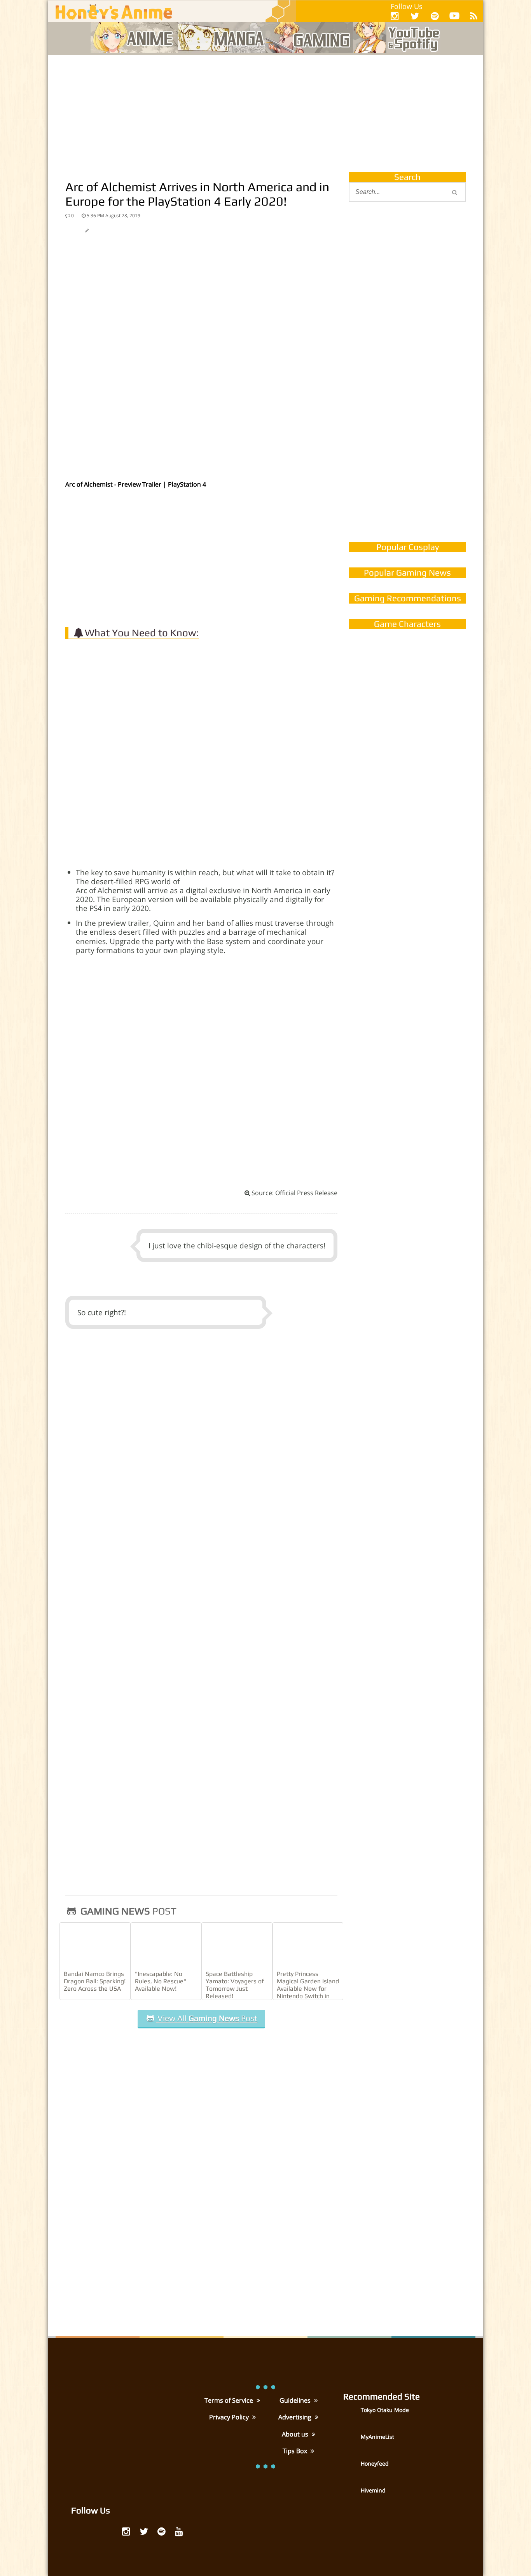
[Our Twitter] (415, 16)
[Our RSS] (474, 16)
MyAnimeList (377, 2437)
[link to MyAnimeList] (351, 2442)
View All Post (206, 2018)
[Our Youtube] (454, 17)
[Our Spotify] (435, 16)
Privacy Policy (230, 2417)
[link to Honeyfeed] (351, 2469)
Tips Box (296, 2451)
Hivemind (373, 2490)
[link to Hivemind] (351, 2496)
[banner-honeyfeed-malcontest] (407, 456)
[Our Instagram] (395, 16)
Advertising (296, 2417)
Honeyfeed (375, 2463)
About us (296, 2434)
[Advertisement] (265, 113)
